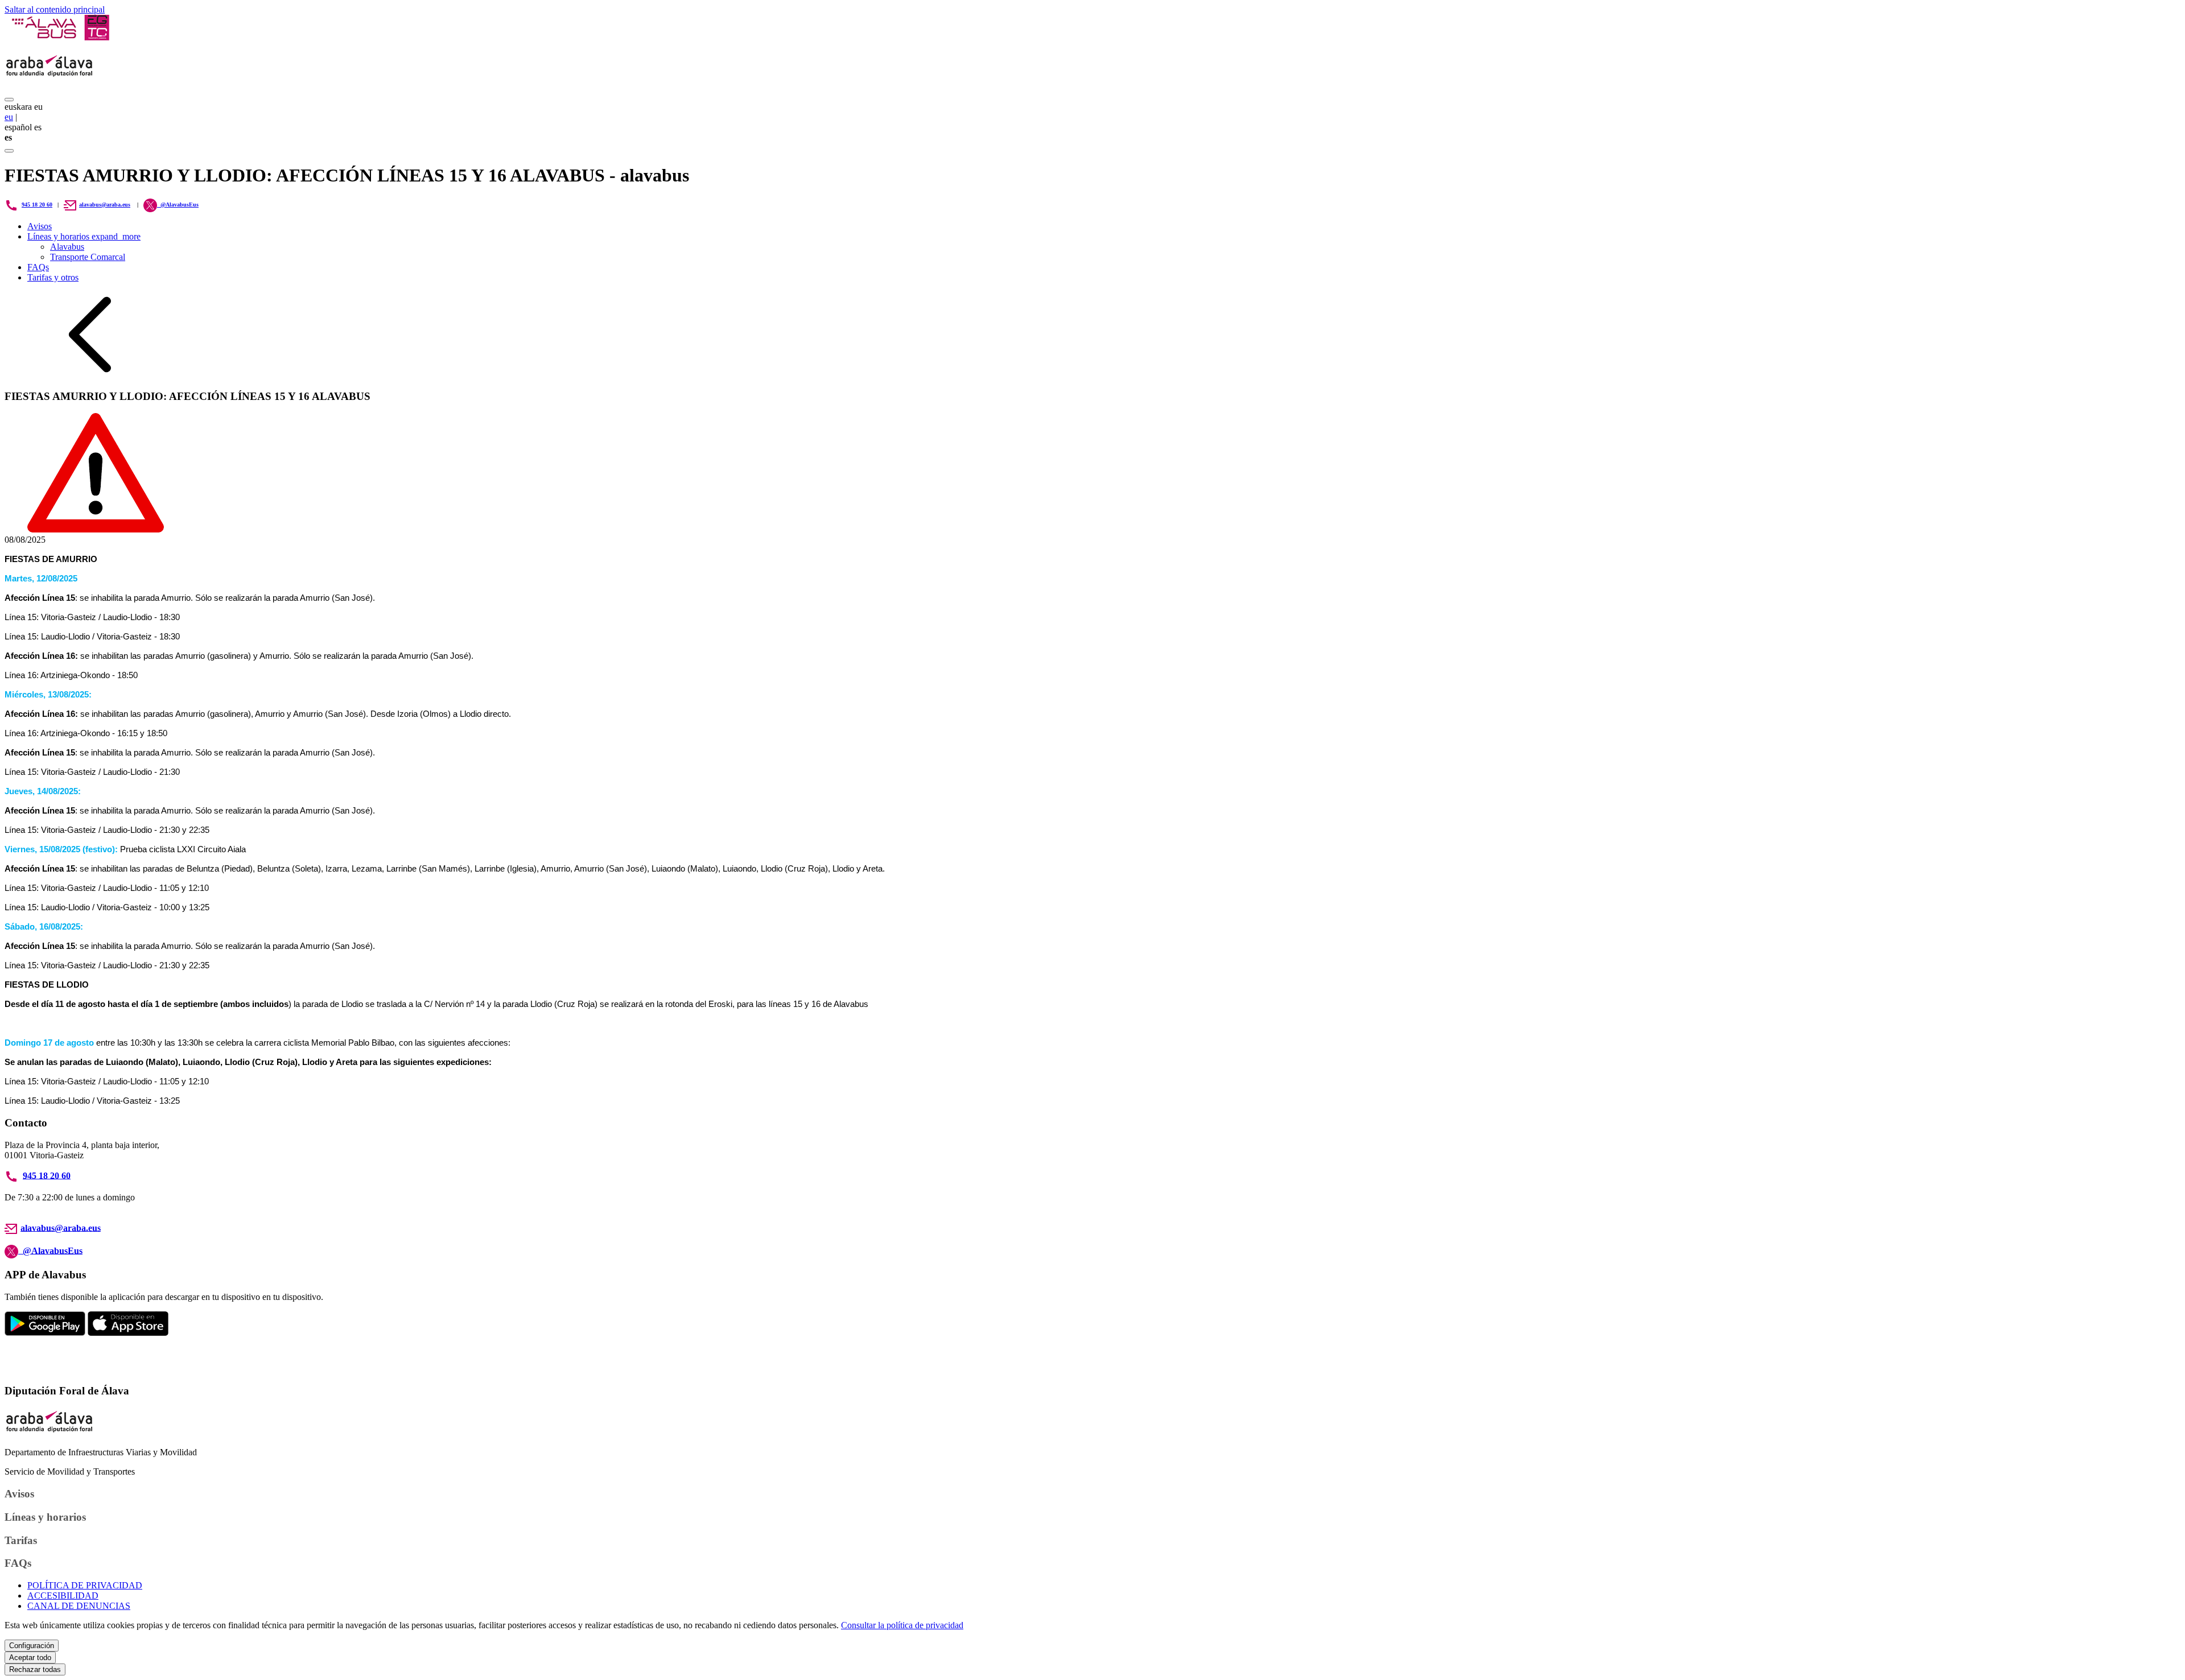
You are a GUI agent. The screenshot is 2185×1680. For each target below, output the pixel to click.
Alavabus (67, 247)
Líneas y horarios (84, 236)
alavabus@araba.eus (105, 205)
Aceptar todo (30, 1658)
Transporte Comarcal (88, 257)
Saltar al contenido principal (55, 9)
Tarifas (21, 1540)
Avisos (40, 226)
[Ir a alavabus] (60, 37)
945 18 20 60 (37, 205)
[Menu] (9, 100)
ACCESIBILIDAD (63, 1596)
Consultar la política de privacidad (902, 1625)
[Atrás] (90, 374)
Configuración (32, 1646)
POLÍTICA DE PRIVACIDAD (85, 1585)
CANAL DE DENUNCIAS (79, 1606)
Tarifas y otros (53, 277)
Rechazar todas (35, 1669)
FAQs (38, 267)
